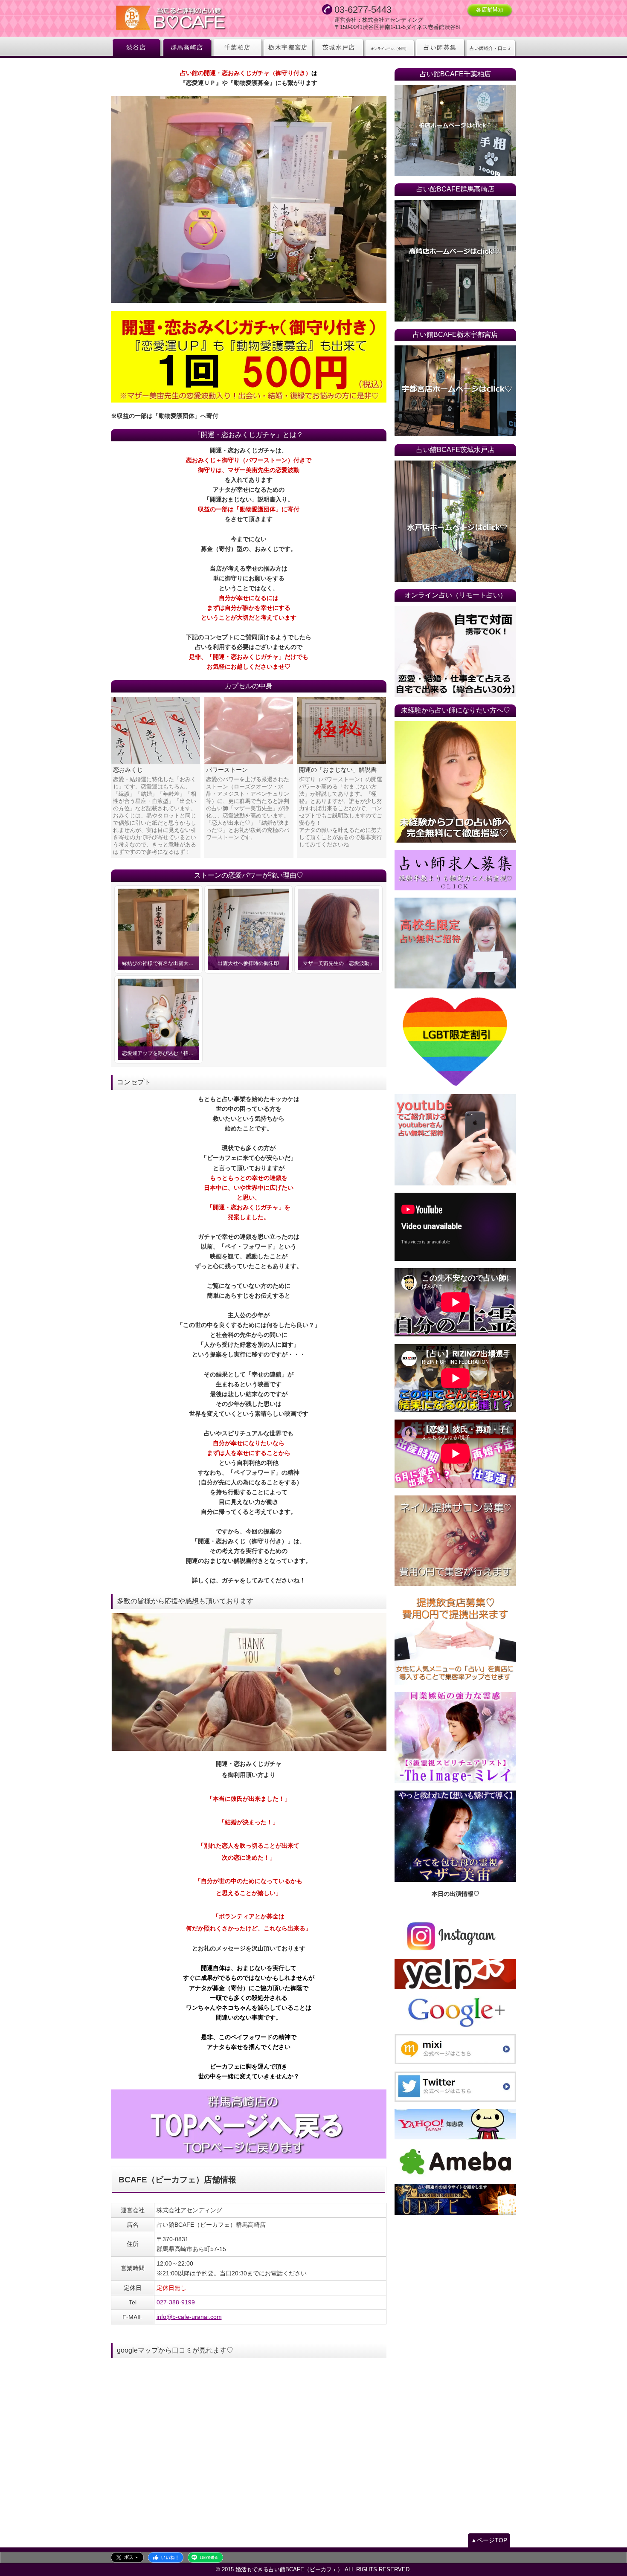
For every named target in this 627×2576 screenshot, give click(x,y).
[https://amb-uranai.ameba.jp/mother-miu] (455, 1836)
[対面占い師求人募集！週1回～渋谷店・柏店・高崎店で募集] (455, 870)
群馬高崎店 (187, 47)
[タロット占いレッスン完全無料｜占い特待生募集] (455, 782)
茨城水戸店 (339, 47)
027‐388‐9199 (176, 2302)
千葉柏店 (238, 47)
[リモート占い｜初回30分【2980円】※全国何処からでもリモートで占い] (455, 652)
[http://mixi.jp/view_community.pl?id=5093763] (455, 2049)
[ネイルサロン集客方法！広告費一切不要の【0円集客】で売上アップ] (455, 1541)
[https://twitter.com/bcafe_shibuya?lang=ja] (455, 2087)
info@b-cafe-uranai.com (189, 2317)
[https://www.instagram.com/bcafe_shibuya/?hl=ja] (455, 1936)
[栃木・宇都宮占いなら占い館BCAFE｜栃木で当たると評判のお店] (455, 391)
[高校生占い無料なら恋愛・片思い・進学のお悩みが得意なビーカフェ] (455, 943)
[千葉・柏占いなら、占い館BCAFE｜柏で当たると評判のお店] (455, 130)
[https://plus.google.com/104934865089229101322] (455, 2012)
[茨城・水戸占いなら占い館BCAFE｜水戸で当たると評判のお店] (455, 521)
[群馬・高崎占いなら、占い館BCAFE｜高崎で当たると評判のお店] (249, 2124)
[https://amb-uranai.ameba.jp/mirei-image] (455, 1738)
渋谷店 (136, 47)
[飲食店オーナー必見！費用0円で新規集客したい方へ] (455, 1640)
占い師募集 (440, 47)
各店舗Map (490, 10)
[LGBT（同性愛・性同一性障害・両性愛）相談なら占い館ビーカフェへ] (455, 1042)
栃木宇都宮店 (288, 47)
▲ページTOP (489, 2540)
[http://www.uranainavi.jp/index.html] (455, 2199)
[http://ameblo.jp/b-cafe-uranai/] (455, 2162)
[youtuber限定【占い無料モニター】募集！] (455, 1140)
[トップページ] (194, 19)
